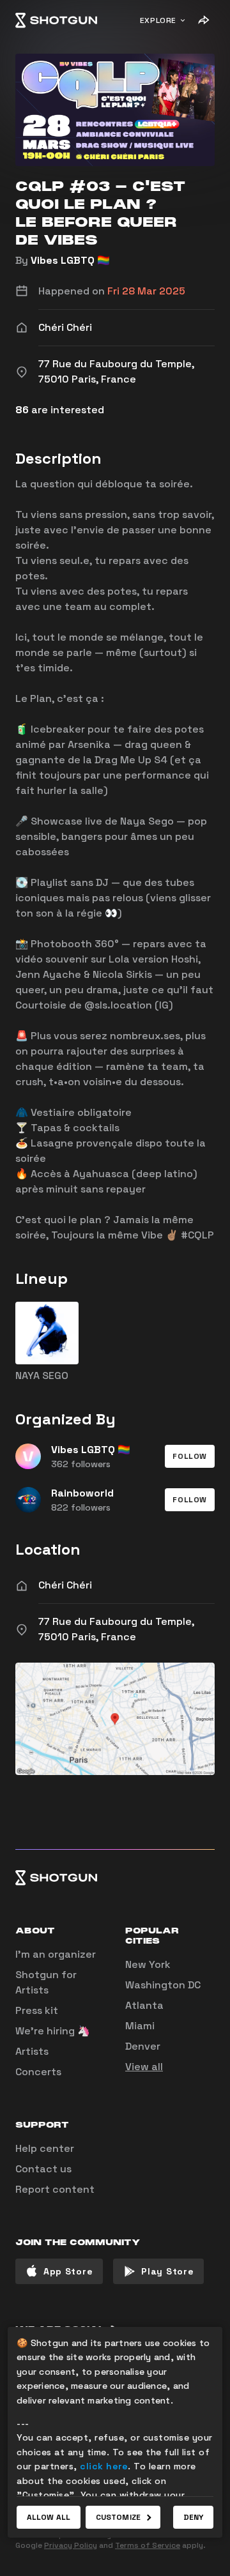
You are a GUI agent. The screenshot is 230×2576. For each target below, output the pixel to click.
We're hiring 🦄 (53, 2031)
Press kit (37, 2010)
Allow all (49, 2517)
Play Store (167, 2271)
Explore (158, 20)
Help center (45, 2148)
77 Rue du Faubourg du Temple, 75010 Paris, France (116, 1629)
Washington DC (163, 1985)
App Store (68, 2271)
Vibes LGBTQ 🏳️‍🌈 (70, 260)
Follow (190, 1456)
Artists (32, 2051)
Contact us (43, 2169)
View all (144, 2067)
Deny (193, 2517)
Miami (140, 2026)
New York (148, 1964)
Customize (118, 2517)
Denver (143, 2046)
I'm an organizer (56, 1954)
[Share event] (203, 20)
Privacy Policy (71, 2545)
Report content (55, 2189)
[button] (190, 1456)
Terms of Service (148, 2545)
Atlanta (144, 2005)
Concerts (38, 2072)
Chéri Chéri (65, 1585)
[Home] (56, 20)
